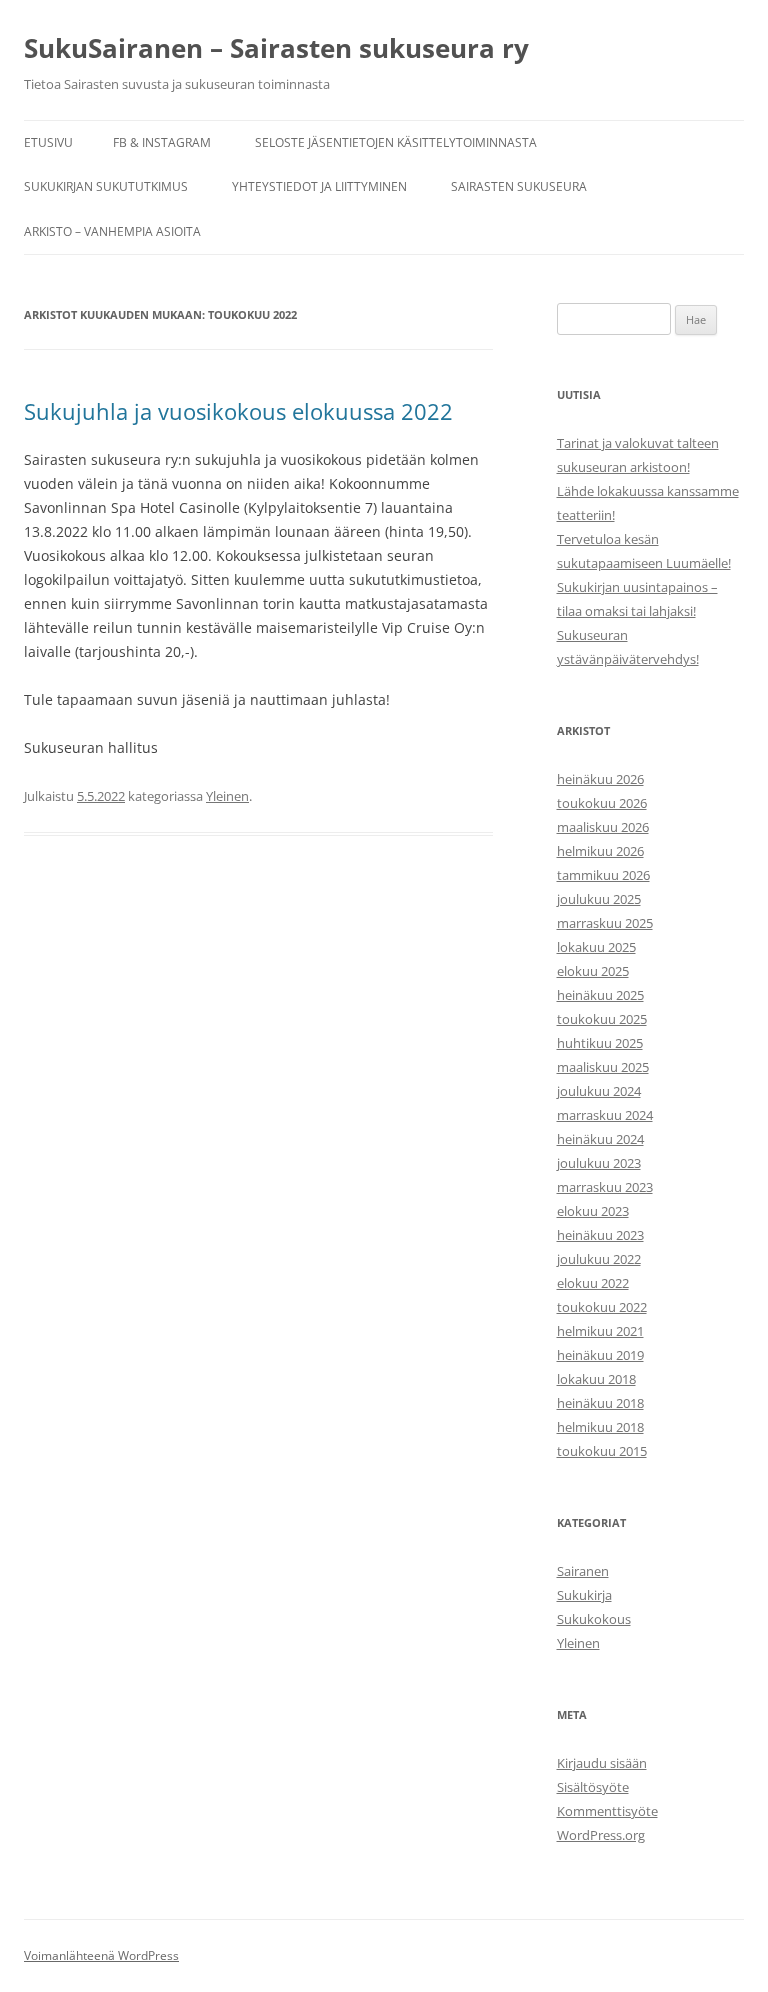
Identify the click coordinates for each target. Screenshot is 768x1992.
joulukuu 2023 (599, 1163)
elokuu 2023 (593, 1211)
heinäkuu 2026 (600, 779)
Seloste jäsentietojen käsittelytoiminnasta (396, 142)
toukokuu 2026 (602, 803)
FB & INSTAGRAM (162, 142)
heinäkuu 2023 (600, 1235)
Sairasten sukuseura (519, 186)
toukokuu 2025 (602, 1019)
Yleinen (227, 796)
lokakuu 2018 (596, 1379)
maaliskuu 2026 (603, 827)
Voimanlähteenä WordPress (101, 1955)
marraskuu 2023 (605, 1187)
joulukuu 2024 (599, 1091)
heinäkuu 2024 (600, 1139)
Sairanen (583, 1571)
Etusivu (48, 142)
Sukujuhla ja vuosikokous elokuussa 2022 (238, 411)
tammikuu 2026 (603, 875)
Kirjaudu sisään (602, 1763)
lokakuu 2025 (596, 947)
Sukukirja (584, 1595)
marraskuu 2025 (605, 923)
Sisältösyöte (593, 1787)
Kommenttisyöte (607, 1811)
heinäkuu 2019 (600, 1355)
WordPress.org (601, 1835)
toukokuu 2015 (602, 1451)
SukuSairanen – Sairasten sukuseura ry (276, 48)
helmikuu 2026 (600, 851)
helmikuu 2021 (600, 1331)
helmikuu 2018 (600, 1427)
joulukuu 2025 (599, 899)
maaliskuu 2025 (603, 1067)
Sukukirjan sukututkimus (106, 186)
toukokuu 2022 (602, 1307)
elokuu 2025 (593, 971)
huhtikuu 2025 (600, 1043)
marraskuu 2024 (605, 1115)
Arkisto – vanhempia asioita (112, 231)
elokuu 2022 (593, 1283)
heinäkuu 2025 (600, 995)
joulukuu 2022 (599, 1259)
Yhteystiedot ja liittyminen (319, 186)
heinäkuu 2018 (600, 1403)
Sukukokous (594, 1619)
